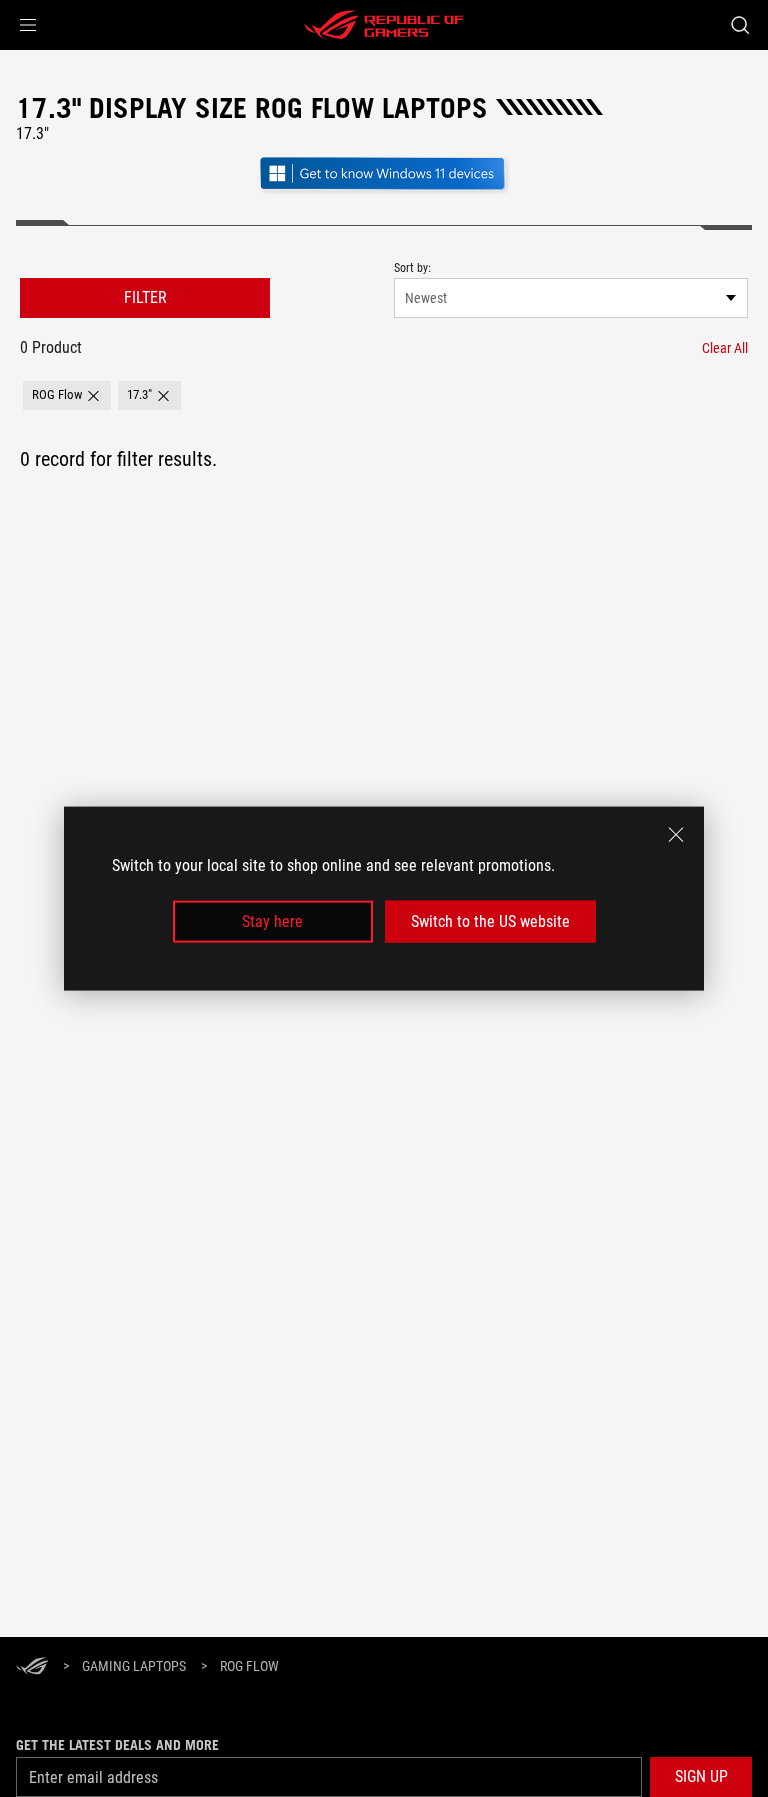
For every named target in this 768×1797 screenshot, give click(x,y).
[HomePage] (32, 1667)
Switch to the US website (490, 921)
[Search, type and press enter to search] (739, 25)
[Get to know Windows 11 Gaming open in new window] (384, 191)
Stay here (272, 921)
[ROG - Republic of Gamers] (384, 25)
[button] (28, 25)
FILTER (145, 297)
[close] (676, 834)
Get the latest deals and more (117, 1745)
